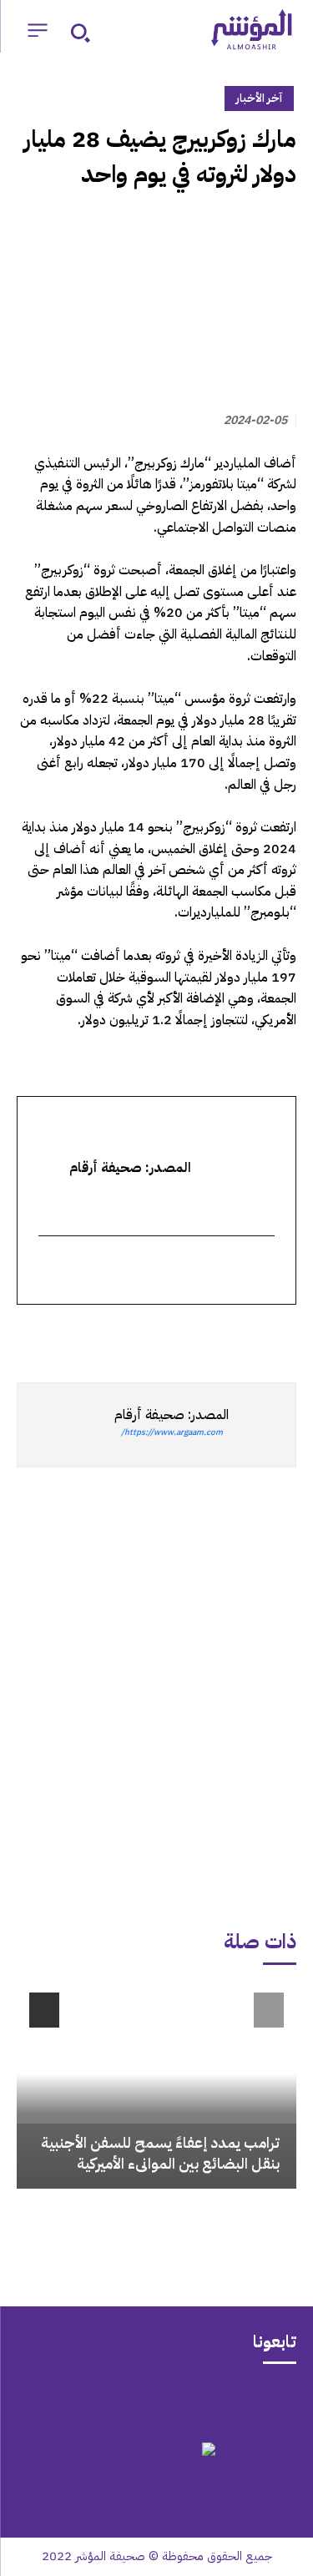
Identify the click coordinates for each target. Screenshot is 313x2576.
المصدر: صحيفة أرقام (172, 1415)
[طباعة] (164, 1335)
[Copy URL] (126, 1335)
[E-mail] (264, 1271)
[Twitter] (280, 1335)
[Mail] (222, 2401)
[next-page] (44, 2010)
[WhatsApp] (241, 1335)
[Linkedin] (203, 1335)
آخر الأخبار (259, 98)
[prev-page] (269, 2010)
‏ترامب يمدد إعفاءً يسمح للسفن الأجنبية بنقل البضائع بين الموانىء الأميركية (160, 2153)
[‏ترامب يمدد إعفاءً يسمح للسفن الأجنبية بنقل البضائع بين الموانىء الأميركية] (156, 2084)
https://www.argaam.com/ (172, 1432)
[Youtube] (92, 2401)
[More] (87, 1335)
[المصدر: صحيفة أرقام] (262, 1425)
